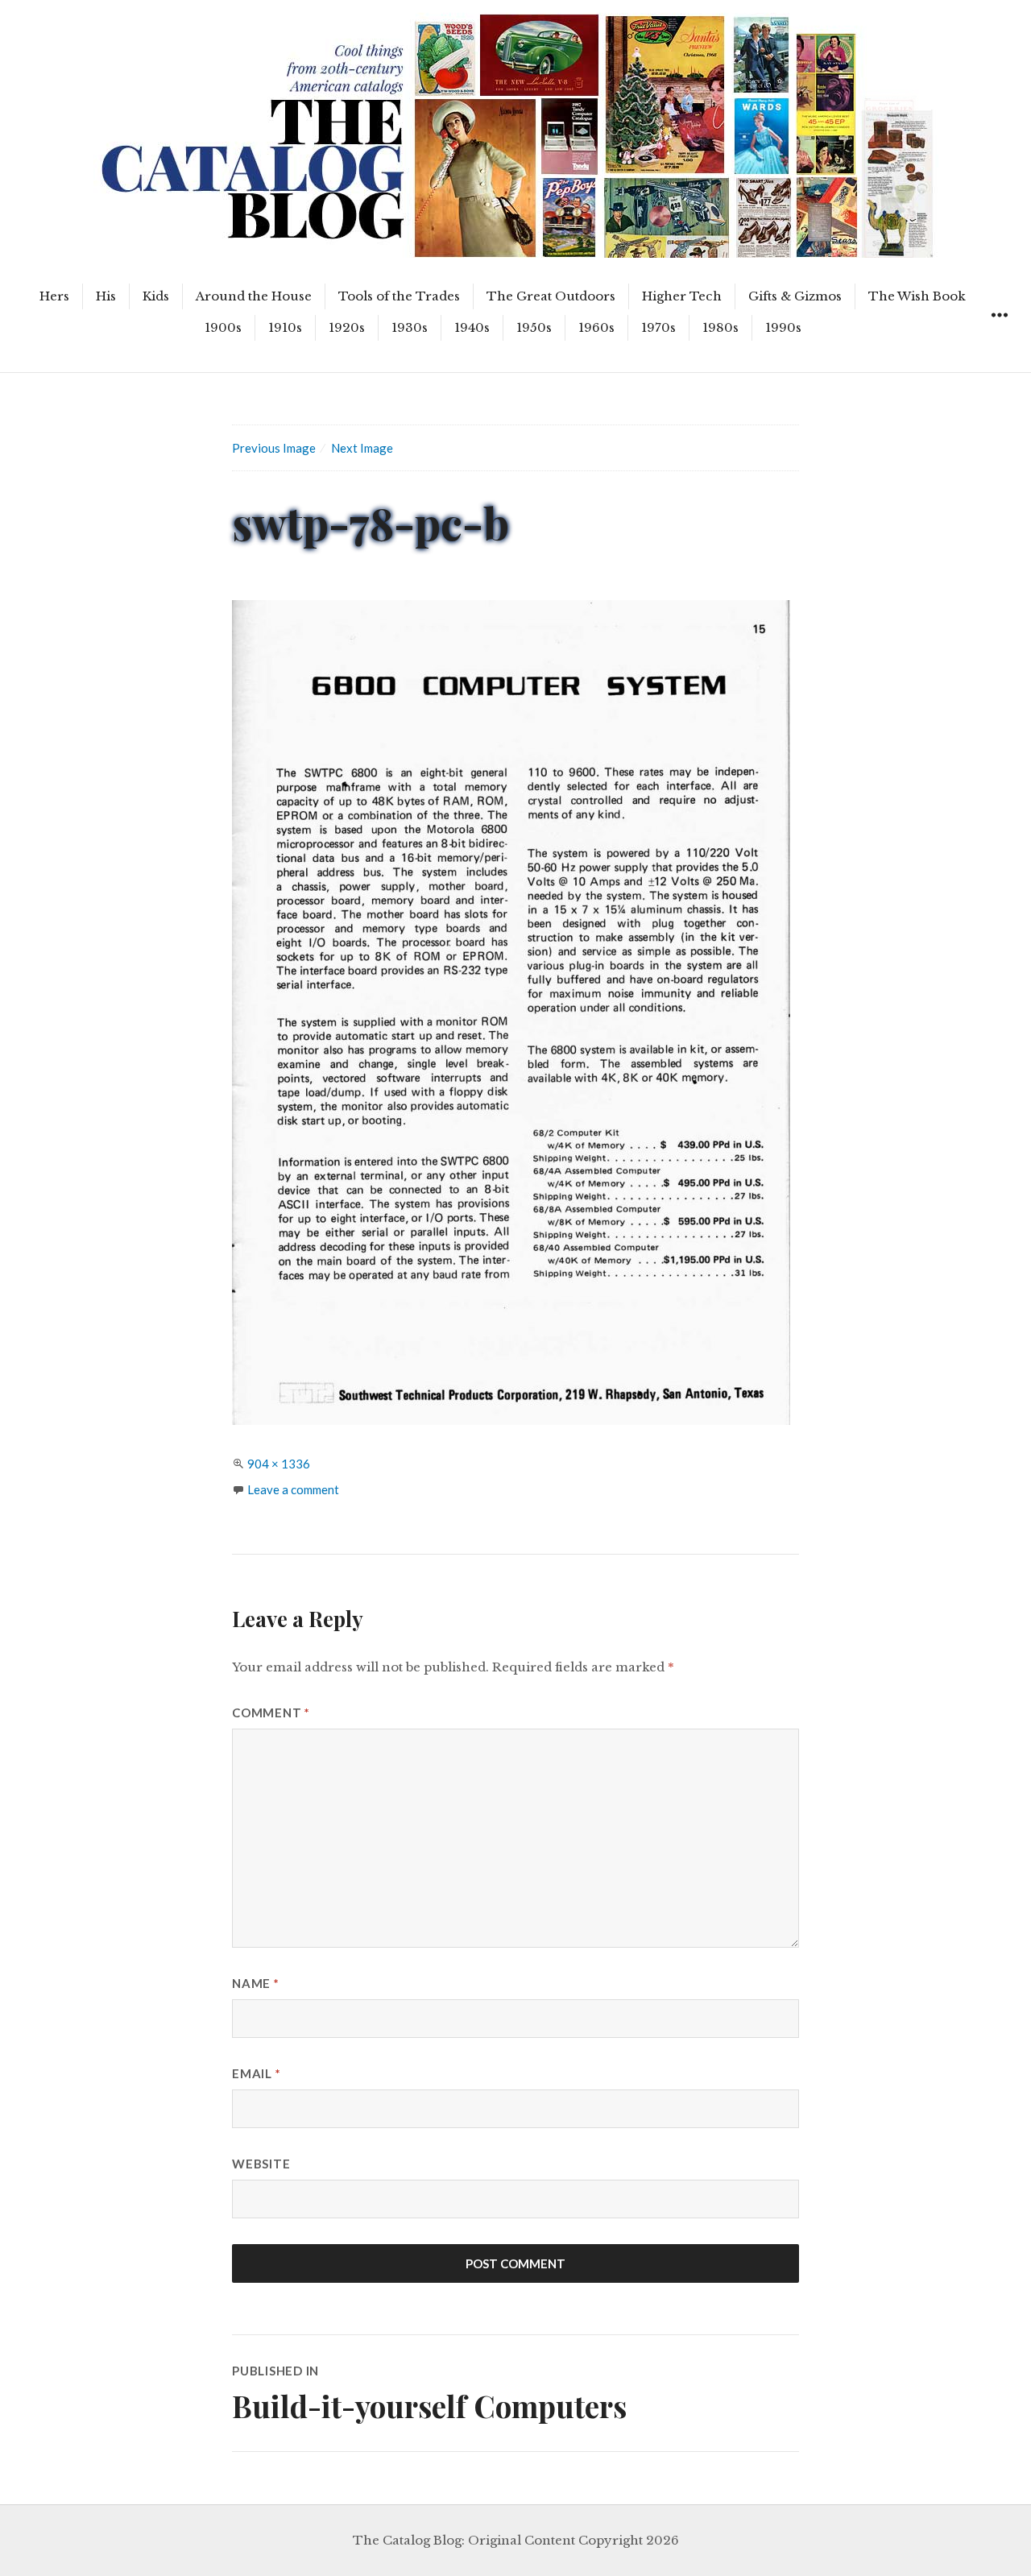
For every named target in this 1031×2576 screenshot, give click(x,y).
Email (256, 2073)
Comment (271, 1713)
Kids (156, 296)
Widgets (999, 333)
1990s (783, 327)
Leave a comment (293, 1489)
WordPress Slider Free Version (169, 12)
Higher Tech (682, 296)
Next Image (362, 448)
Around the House (254, 296)
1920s (347, 327)
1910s (285, 327)
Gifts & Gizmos (795, 296)
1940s (472, 327)
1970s (658, 327)
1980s (720, 327)
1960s (596, 327)
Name (256, 1983)
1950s (534, 327)
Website (261, 2164)
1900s (223, 327)
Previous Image (274, 448)
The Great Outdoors (551, 296)
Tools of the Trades (399, 296)
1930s (410, 327)
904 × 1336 (279, 1464)
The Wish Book (917, 296)
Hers (54, 296)
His (106, 296)
